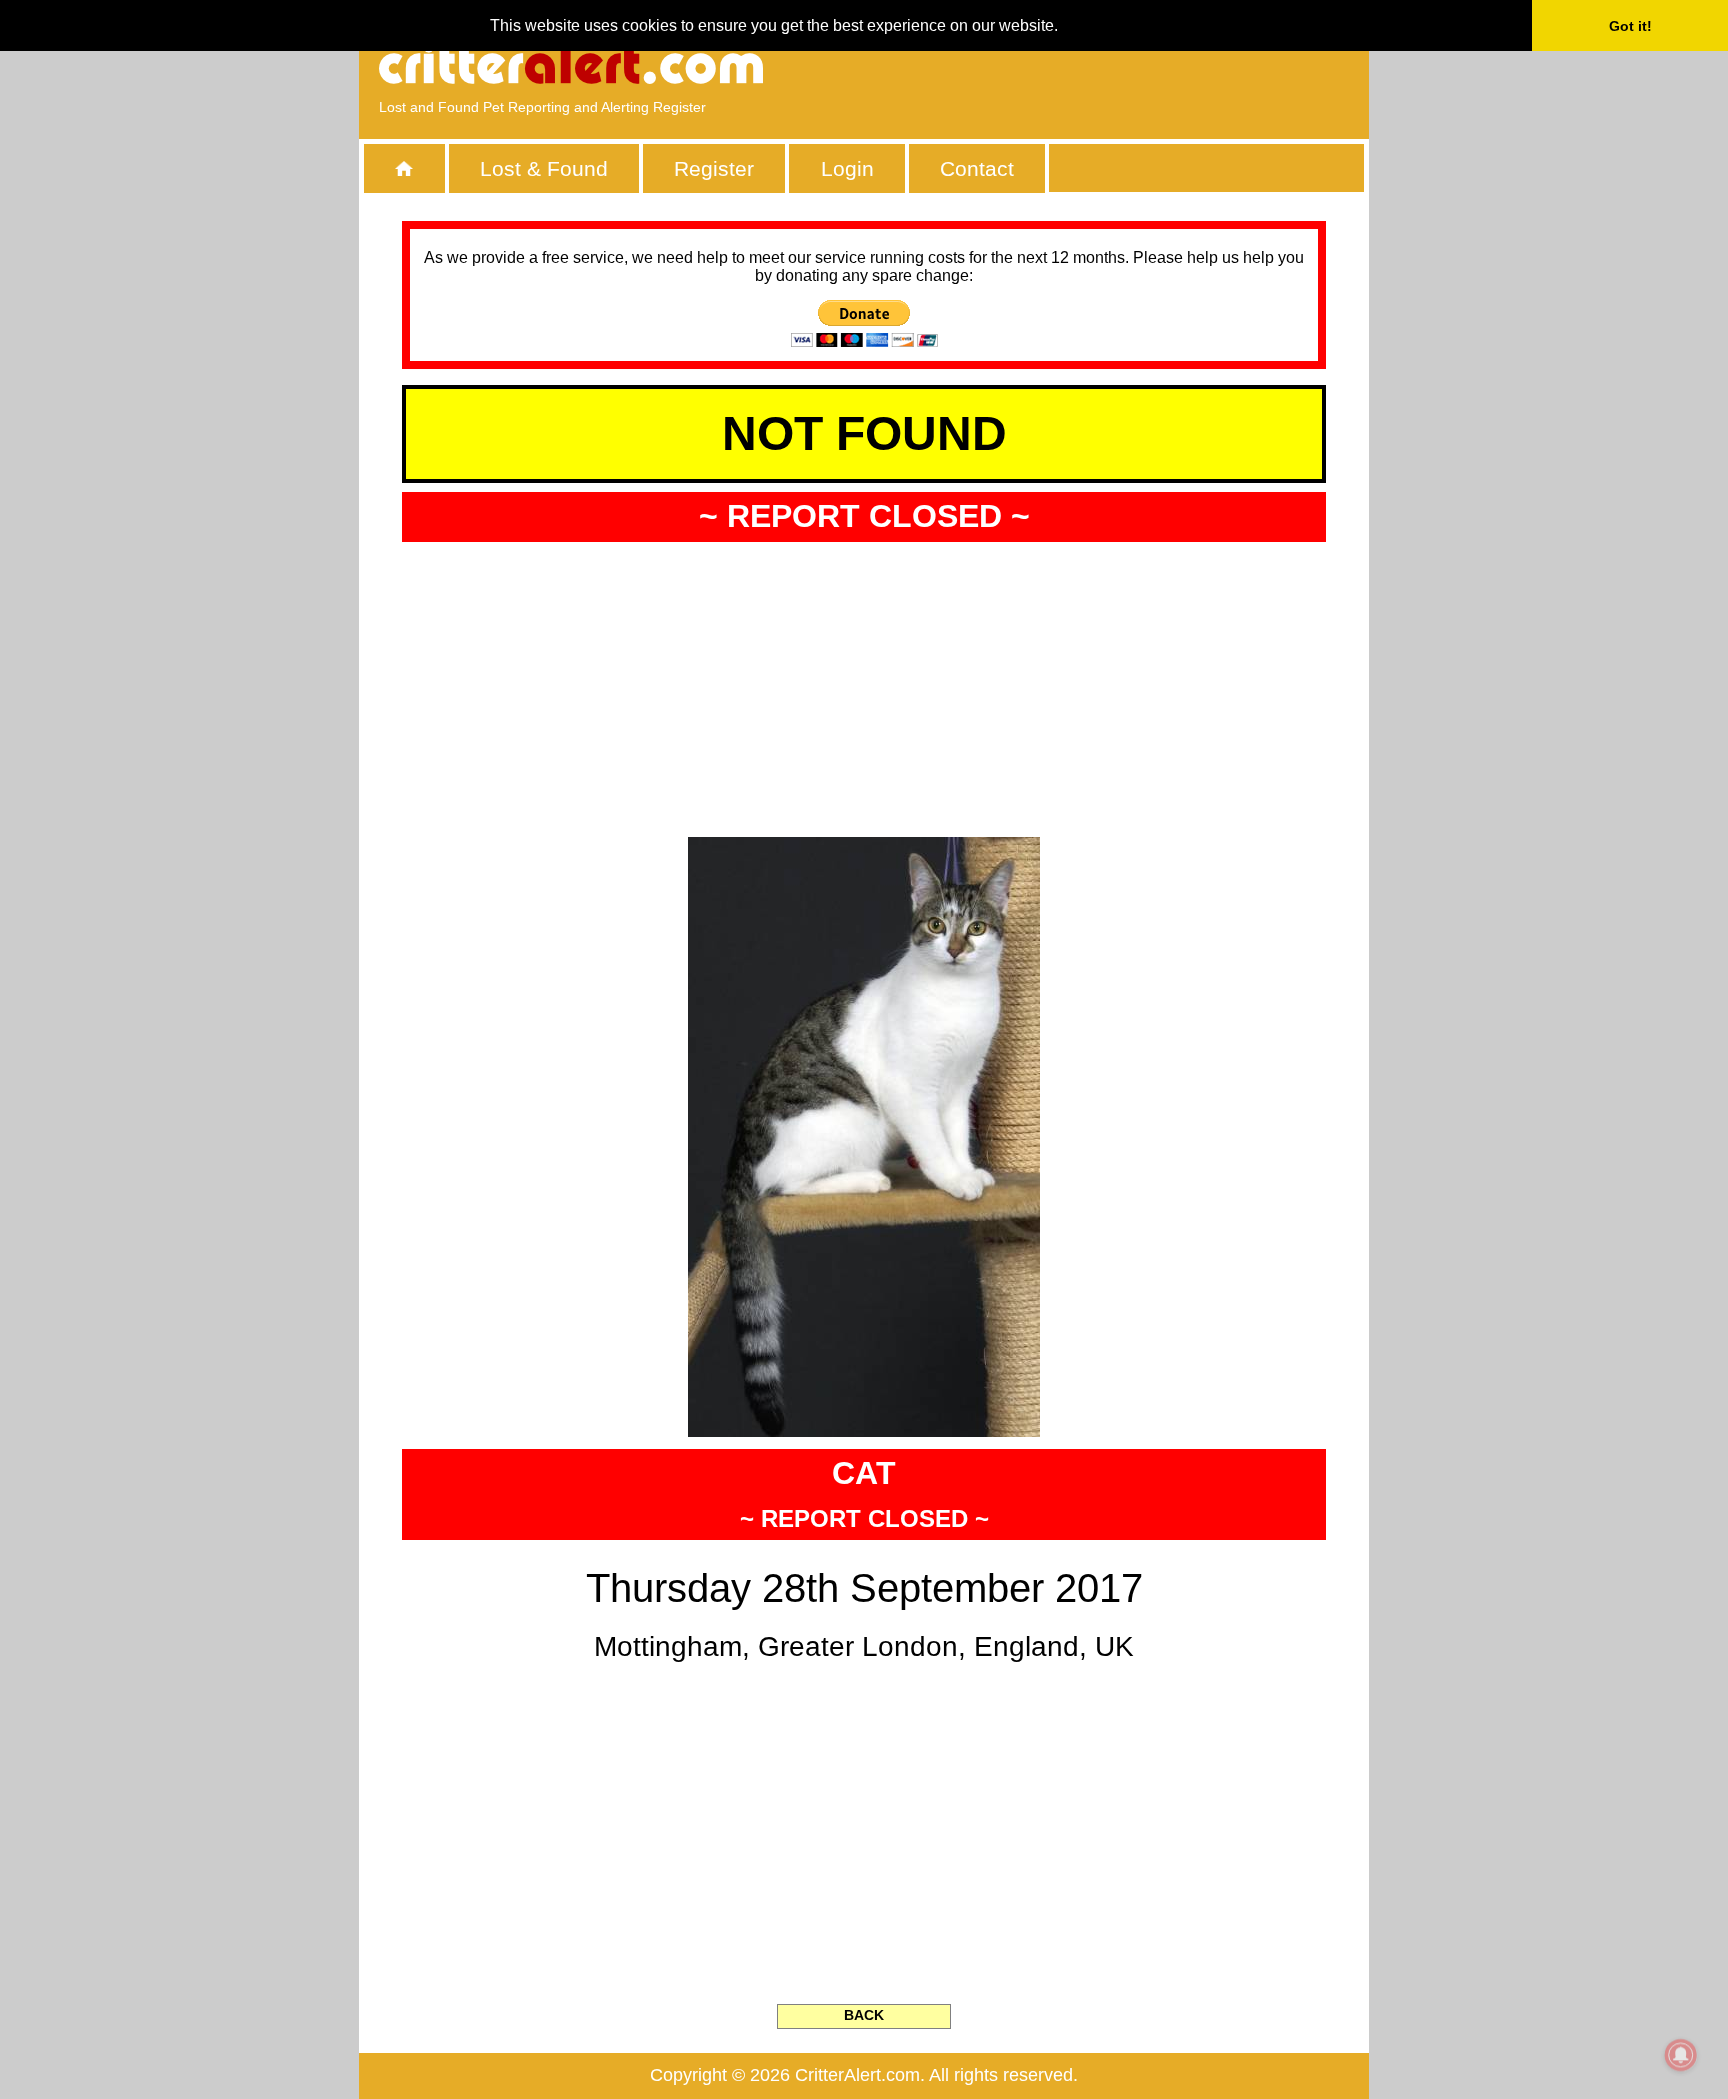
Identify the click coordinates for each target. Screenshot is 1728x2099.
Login (847, 168)
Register (714, 168)
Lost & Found (544, 168)
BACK (864, 2015)
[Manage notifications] (1681, 2055)
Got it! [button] (1630, 26)
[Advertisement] (1119, 65)
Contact (977, 168)
